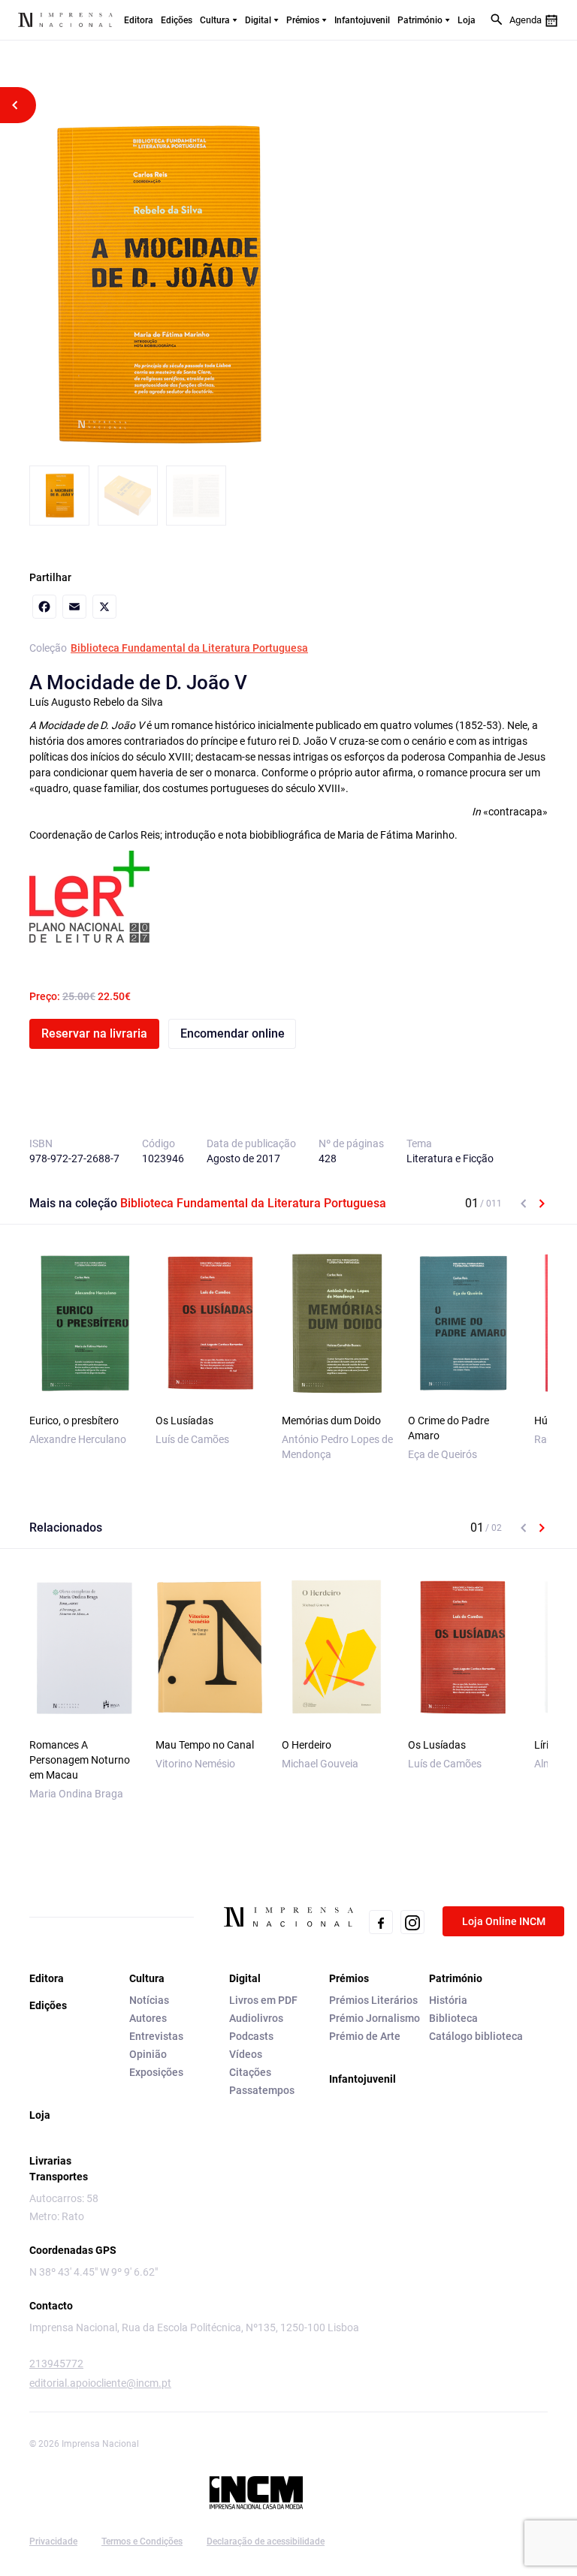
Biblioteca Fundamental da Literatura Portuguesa (189, 648)
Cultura (215, 20)
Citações (250, 2072)
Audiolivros (256, 2018)
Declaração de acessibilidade (266, 2541)
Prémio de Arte (365, 2036)
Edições (177, 20)
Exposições (156, 2072)
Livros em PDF (263, 2000)
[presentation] (524, 1204)
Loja (467, 20)
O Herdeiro (307, 1745)
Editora (139, 20)
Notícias (149, 2000)
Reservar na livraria (94, 1033)
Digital (258, 20)
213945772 (56, 2364)
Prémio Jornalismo (375, 2018)
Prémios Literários (373, 2000)
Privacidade (53, 2541)
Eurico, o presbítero (74, 1421)
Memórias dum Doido (331, 1421)
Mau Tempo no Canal (205, 1745)
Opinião (148, 2054)
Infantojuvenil (362, 20)
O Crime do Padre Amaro (449, 1428)
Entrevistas (156, 2036)
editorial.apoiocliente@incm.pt (100, 2383)
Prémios (303, 20)
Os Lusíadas (184, 1421)
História (448, 2000)
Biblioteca (453, 2018)
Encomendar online (233, 1033)
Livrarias (50, 2161)
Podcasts (251, 2036)
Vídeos (246, 2054)
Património (420, 20)
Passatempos (262, 2090)
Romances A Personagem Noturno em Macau (80, 1760)
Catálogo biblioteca (476, 2036)
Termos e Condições (142, 2541)
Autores (148, 2018)
